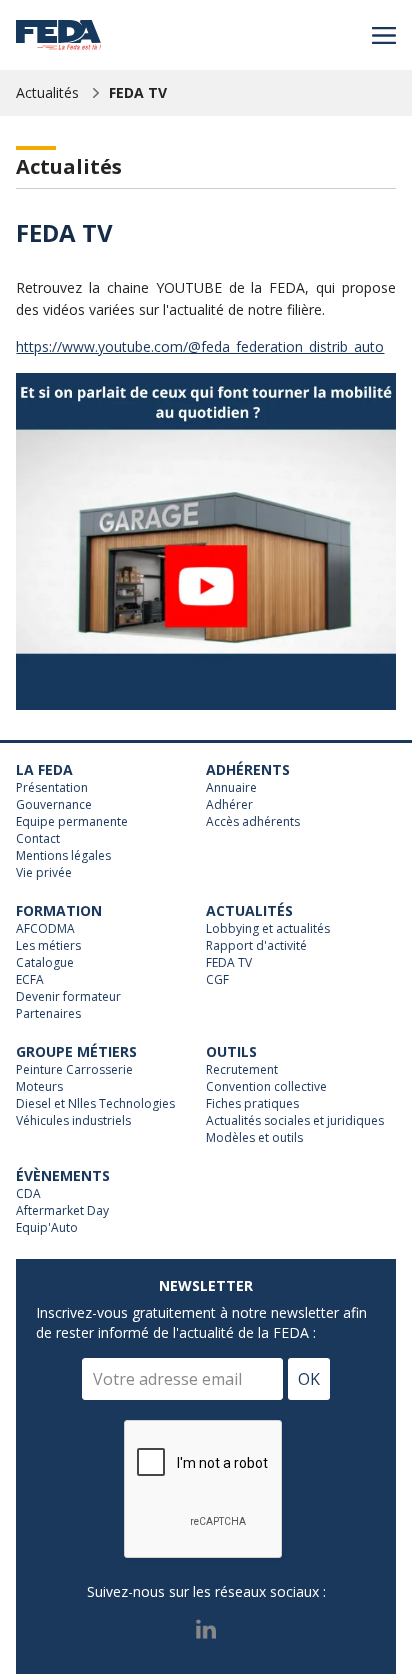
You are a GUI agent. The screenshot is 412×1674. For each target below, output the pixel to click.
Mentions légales (63, 856)
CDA (28, 1194)
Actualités (47, 92)
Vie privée (44, 873)
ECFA (30, 980)
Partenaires (48, 1014)
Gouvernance (54, 805)
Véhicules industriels (73, 1121)
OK (309, 1379)
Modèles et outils (254, 1138)
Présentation (52, 788)
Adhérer (229, 805)
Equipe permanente (72, 822)
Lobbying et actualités (268, 929)
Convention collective (266, 1087)
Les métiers (48, 946)
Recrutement (242, 1070)
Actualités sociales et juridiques (295, 1121)
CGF (217, 980)
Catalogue (45, 963)
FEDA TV (138, 92)
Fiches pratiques (252, 1104)
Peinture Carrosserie (74, 1070)
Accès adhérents (253, 822)
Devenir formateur (68, 997)
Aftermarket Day (62, 1211)
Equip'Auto (47, 1228)
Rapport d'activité (256, 946)
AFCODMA (45, 929)
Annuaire (231, 788)
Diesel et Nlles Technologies (95, 1104)
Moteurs (39, 1087)
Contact (38, 839)
